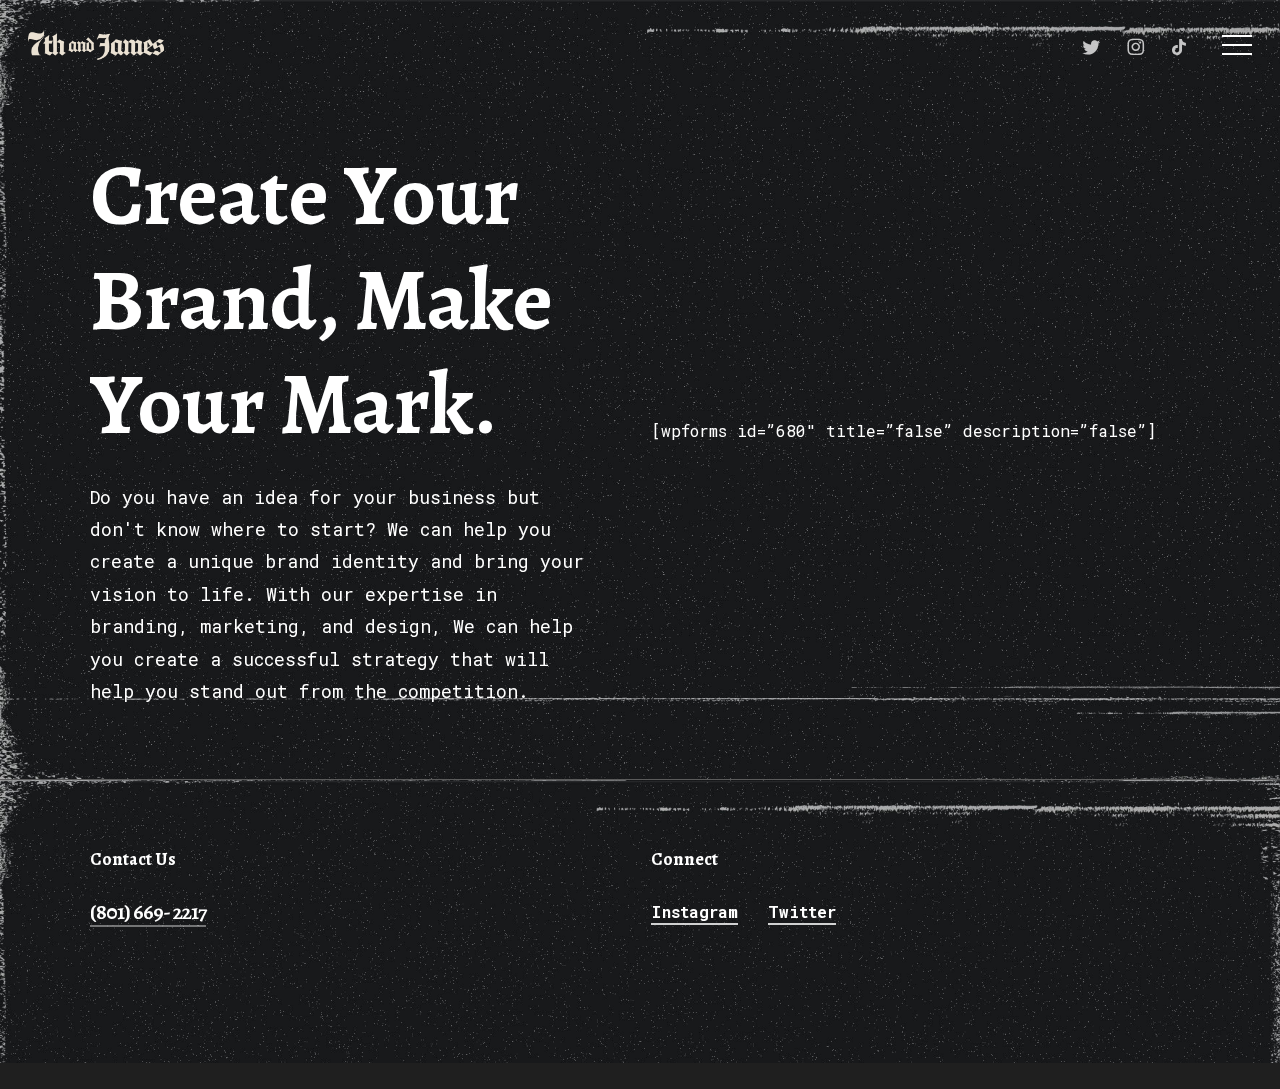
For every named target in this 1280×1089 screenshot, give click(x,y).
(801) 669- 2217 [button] (148, 912)
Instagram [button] (694, 911)
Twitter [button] (802, 911)
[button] (1237, 45)
